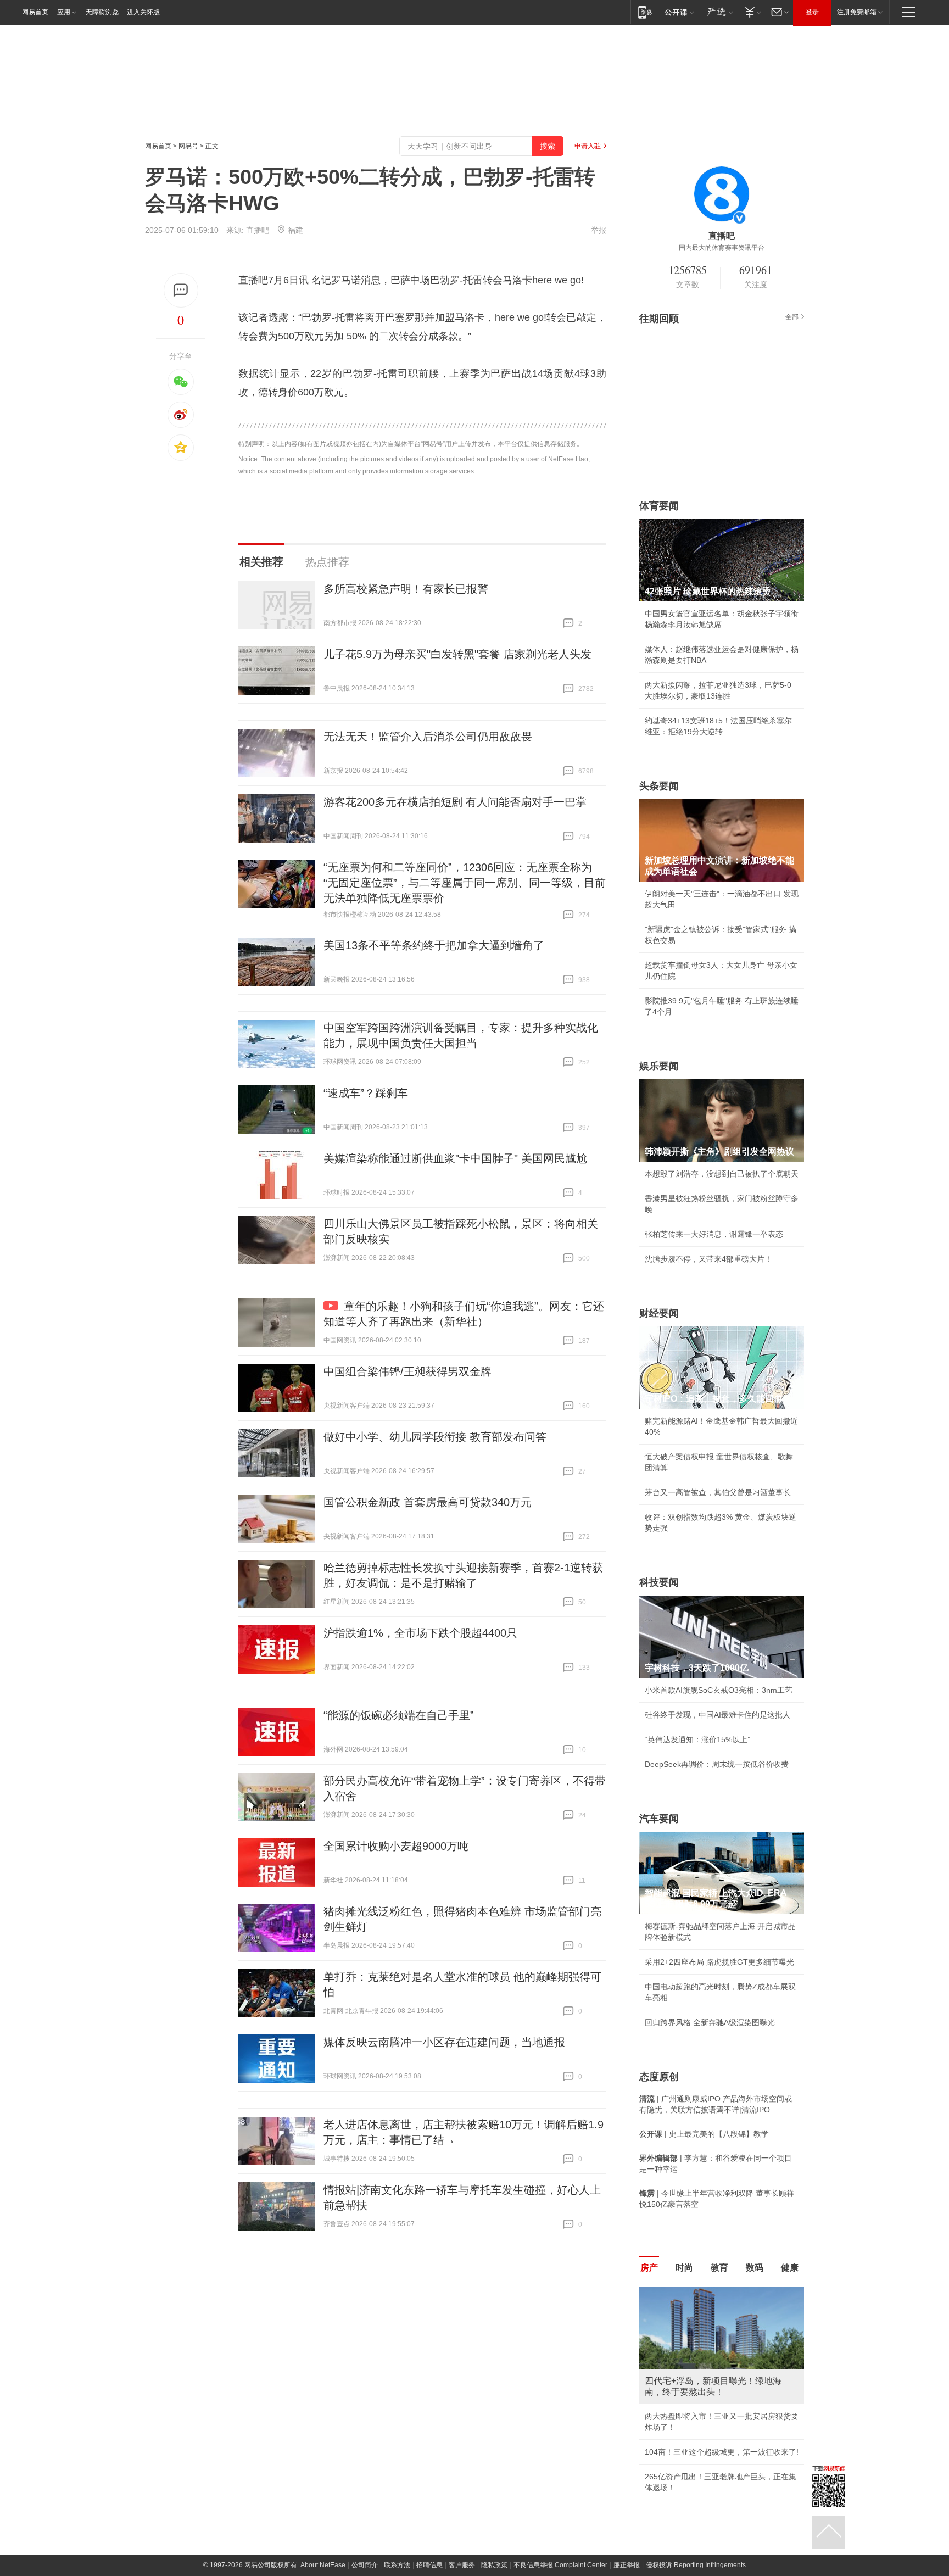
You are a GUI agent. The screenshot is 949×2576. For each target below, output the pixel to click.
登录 (812, 12)
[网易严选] (718, 12)
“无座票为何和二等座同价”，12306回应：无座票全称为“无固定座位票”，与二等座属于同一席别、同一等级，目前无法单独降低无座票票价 (465, 883)
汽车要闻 (659, 1819)
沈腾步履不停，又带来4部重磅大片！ (708, 1259)
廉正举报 (627, 2565)
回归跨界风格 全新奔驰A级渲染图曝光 (710, 2022)
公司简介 (365, 2565)
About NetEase (323, 2565)
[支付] (752, 12)
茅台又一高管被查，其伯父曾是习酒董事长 (718, 1492)
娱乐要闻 (659, 1066)
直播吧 (258, 230)
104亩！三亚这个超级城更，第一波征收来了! (722, 2452)
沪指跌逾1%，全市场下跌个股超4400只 (420, 1633)
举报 (599, 230)
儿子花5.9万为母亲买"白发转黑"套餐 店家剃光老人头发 (457, 654)
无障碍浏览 (102, 12)
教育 (719, 2268)
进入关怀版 (143, 12)
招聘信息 (429, 2565)
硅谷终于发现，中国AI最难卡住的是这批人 (718, 1715)
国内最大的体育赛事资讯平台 (722, 248)
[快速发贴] (181, 290)
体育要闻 (659, 506)
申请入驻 (588, 146)
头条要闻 (659, 786)
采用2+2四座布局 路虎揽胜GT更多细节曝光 (719, 1962)
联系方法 (397, 2565)
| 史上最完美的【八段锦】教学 (704, 2134)
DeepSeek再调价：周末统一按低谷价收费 (717, 1764)
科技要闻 (659, 1582)
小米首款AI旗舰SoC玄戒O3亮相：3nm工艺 (719, 1690)
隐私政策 (494, 2565)
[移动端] (645, 12)
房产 (649, 2268)
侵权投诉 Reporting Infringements (696, 2565)
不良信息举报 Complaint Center (560, 2565)
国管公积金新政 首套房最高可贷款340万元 (428, 1502)
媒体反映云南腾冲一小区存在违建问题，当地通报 (444, 2042)
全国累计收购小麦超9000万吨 (396, 1846)
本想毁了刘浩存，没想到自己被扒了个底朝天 (722, 1174)
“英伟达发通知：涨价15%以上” (697, 1739)
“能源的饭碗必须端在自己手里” (399, 1715)
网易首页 (35, 12)
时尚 (684, 2268)
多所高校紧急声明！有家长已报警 (406, 589)
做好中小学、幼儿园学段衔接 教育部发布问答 (435, 1437)
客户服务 (462, 2565)
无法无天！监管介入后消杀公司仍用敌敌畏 (428, 737)
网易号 (188, 146)
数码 (755, 2268)
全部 (792, 317)
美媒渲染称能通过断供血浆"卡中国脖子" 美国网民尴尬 (455, 1158)
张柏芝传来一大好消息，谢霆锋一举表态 (714, 1234)
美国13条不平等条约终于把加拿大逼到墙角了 (434, 945)
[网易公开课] (679, 12)
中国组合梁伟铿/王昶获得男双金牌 (407, 1371)
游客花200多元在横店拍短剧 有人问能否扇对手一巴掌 (455, 802)
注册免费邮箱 (857, 12)
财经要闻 (659, 1313)
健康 (790, 2268)
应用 (64, 12)
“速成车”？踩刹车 (366, 1093)
